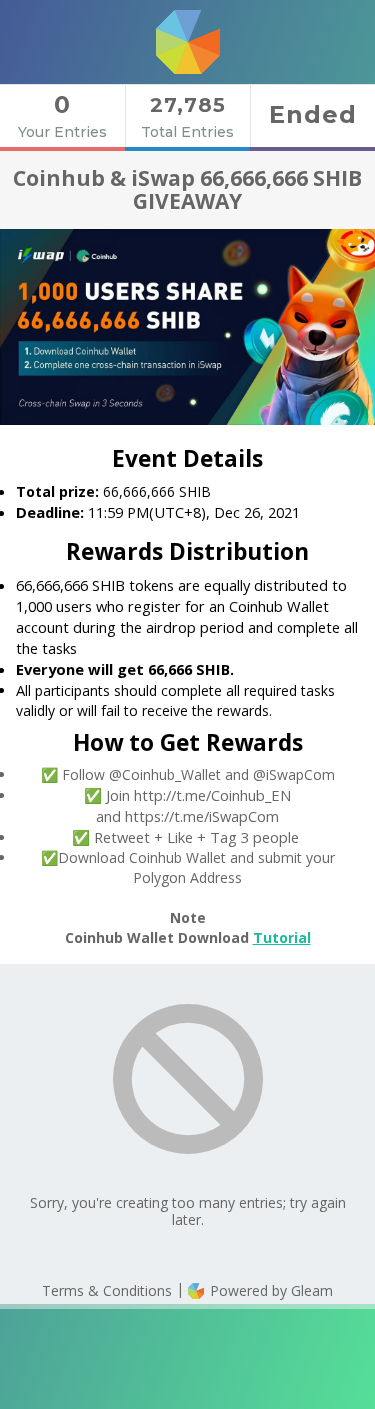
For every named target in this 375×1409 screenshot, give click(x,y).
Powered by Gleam (269, 1290)
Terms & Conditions (107, 1290)
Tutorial (282, 937)
